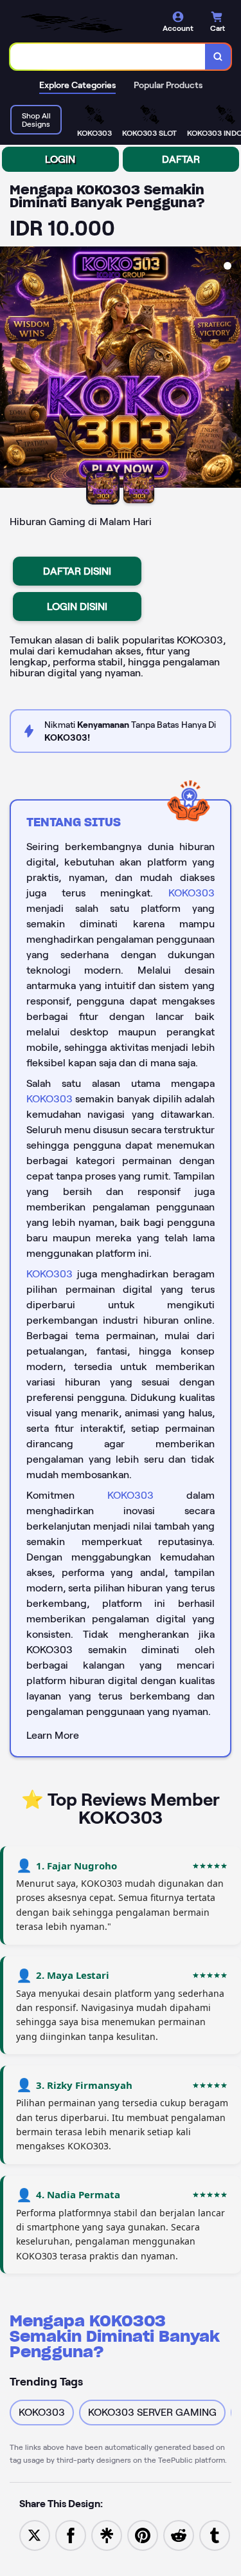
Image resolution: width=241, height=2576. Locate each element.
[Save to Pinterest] (143, 2534)
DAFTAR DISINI (77, 571)
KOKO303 (192, 893)
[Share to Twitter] (35, 2534)
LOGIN (60, 159)
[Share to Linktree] (107, 2534)
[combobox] (108, 57)
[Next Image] (231, 369)
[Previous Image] (10, 369)
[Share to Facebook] (71, 2534)
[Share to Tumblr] (215, 2534)
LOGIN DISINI (77, 607)
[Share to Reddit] (179, 2534)
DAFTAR (181, 159)
